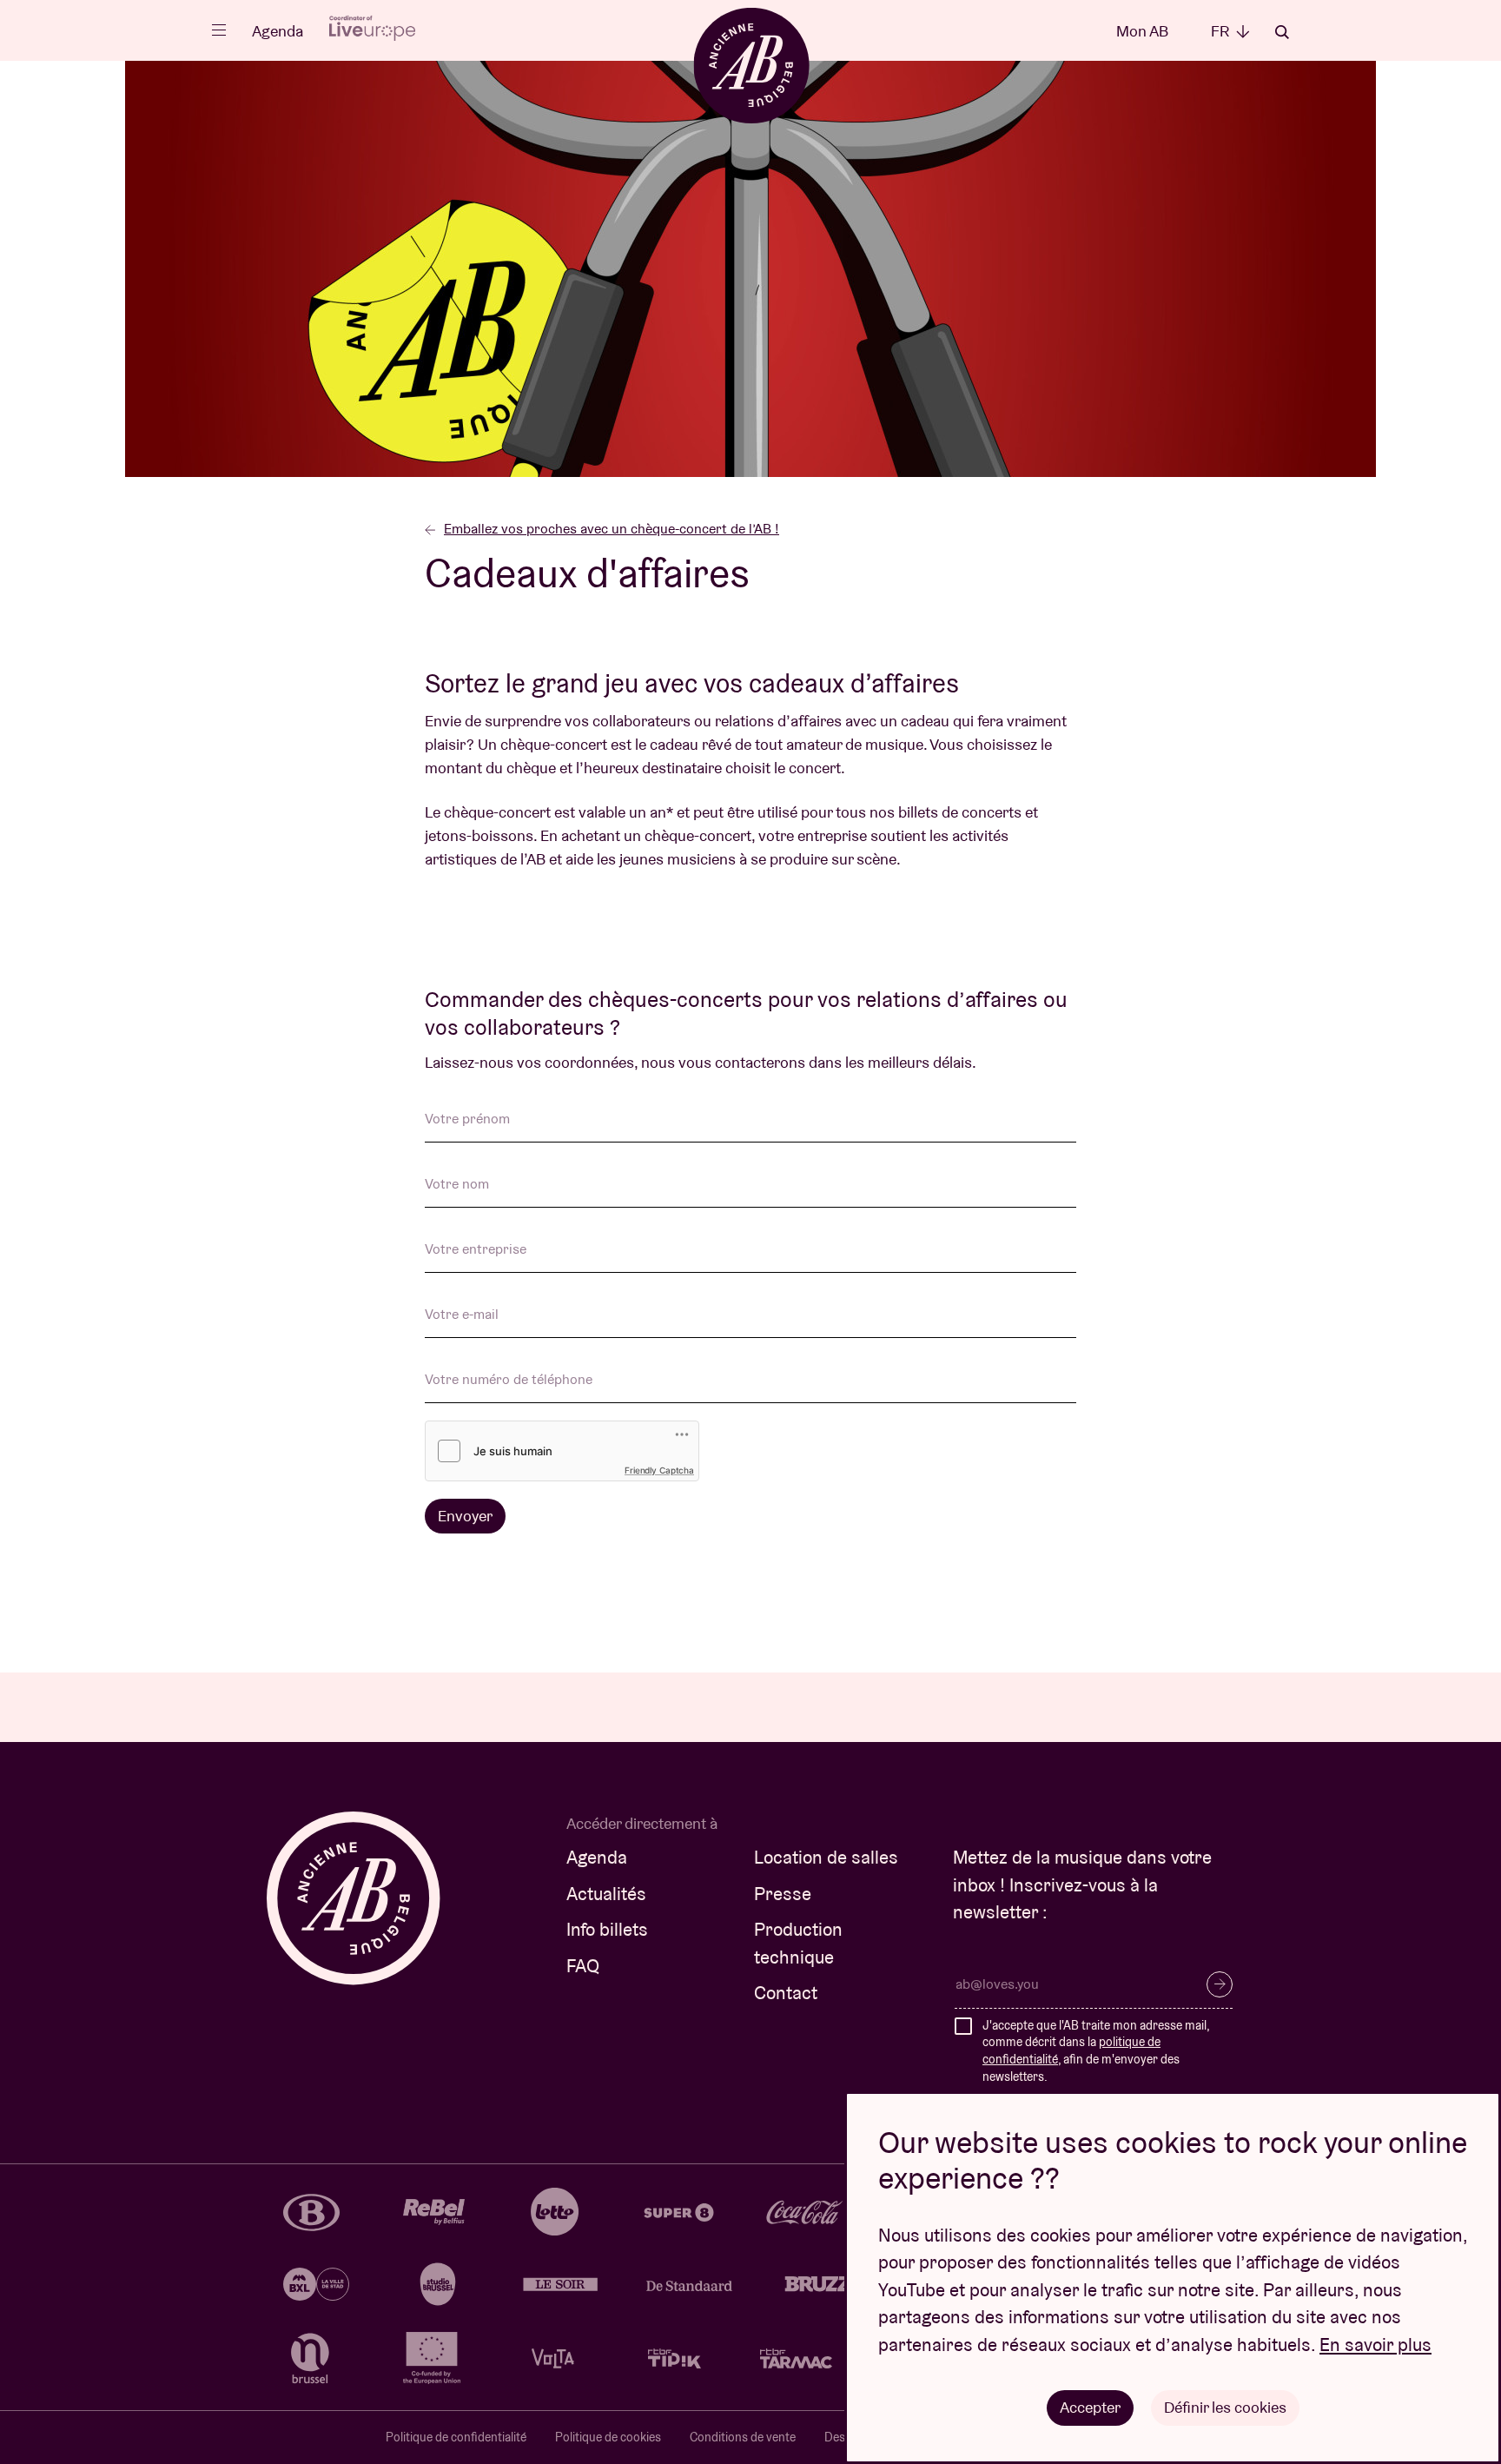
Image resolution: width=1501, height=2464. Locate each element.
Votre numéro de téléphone (509, 1381)
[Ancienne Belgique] (751, 65)
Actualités (606, 1894)
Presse (783, 1894)
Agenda (278, 31)
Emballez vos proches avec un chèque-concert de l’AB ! (612, 529)
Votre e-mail (462, 1315)
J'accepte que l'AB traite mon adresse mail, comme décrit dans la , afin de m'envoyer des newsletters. (1096, 2051)
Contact (786, 1993)
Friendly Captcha (659, 1470)
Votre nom (457, 1185)
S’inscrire (1220, 1984)
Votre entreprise (476, 1250)
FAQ (583, 1966)
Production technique (798, 1943)
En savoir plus (1375, 2345)
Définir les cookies (1225, 2407)
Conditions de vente (743, 2437)
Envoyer (465, 1516)
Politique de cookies (608, 2437)
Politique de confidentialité (456, 2437)
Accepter (1090, 2407)
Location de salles (826, 1857)
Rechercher (1282, 32)
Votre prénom (467, 1120)
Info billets (607, 1929)
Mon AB (1142, 31)
